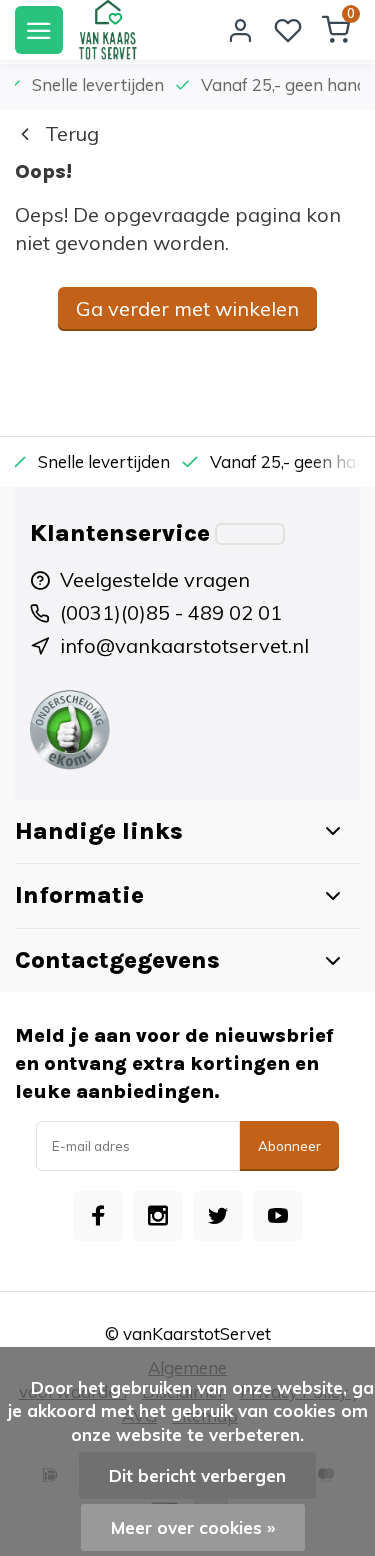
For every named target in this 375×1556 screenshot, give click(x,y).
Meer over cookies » (193, 1527)
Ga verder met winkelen (187, 308)
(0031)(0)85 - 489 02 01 (171, 612)
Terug (72, 133)
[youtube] (278, 1216)
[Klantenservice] (250, 534)
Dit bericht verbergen (197, 1475)
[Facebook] (98, 1216)
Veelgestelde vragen (155, 579)
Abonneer (289, 1146)
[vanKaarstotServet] (107, 30)
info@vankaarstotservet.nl (184, 645)
